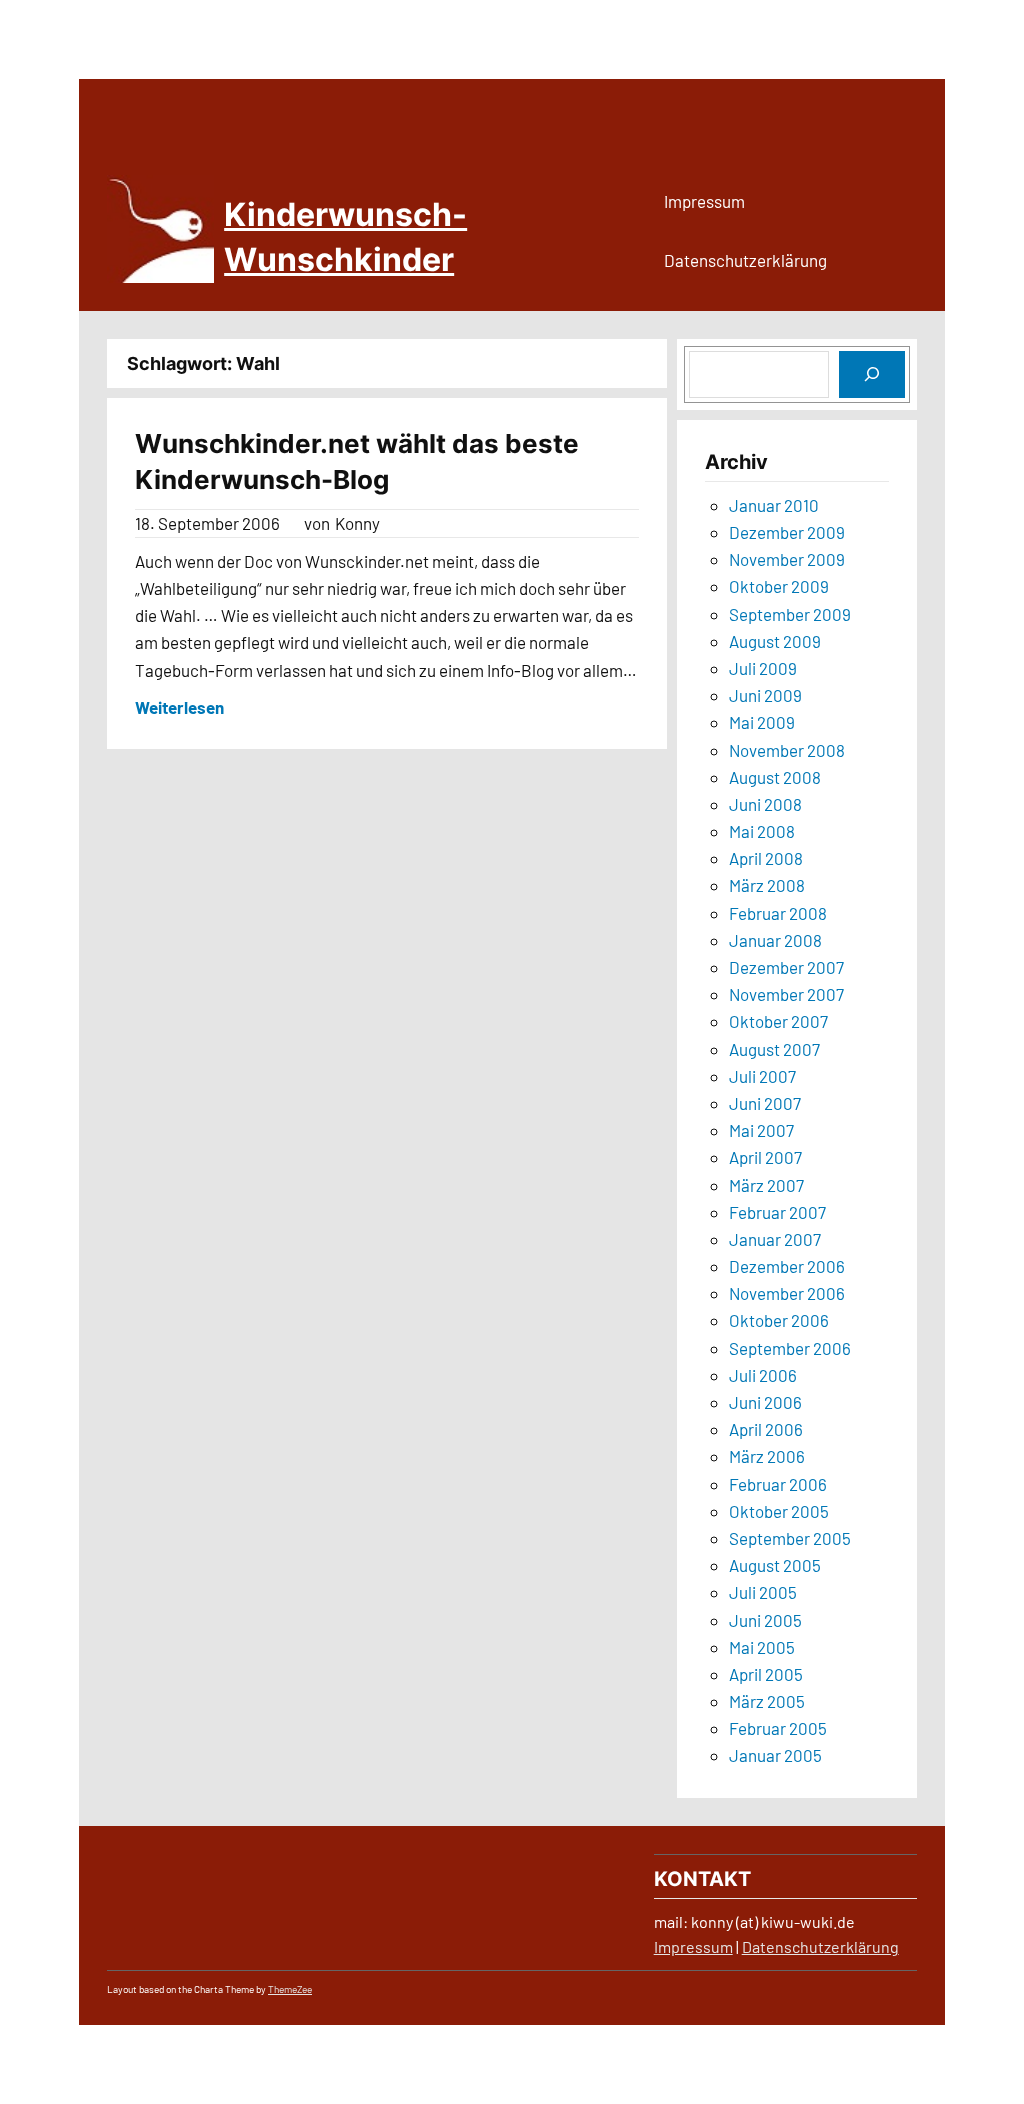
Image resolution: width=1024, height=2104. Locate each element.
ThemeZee (290, 1989)
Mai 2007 (761, 1130)
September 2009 (790, 614)
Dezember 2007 (786, 967)
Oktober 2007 (778, 1021)
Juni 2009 (765, 695)
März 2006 (767, 1456)
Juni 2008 (765, 804)
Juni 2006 (765, 1402)
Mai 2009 (762, 722)
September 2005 (790, 1538)
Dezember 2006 (787, 1266)
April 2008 (766, 858)
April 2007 (765, 1157)
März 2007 (766, 1185)
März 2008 (767, 885)
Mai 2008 (762, 831)
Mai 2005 (762, 1647)
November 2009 (787, 559)
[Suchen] (872, 374)
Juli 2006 (763, 1375)
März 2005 (767, 1701)
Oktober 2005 (779, 1511)
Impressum (693, 1946)
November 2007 (786, 994)
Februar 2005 (778, 1728)
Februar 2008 (778, 913)
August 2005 (775, 1565)
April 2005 (766, 1674)
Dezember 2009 (787, 532)
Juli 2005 (763, 1592)
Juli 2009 (763, 668)
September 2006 (790, 1348)
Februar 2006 (778, 1484)
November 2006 (787, 1293)
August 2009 (775, 641)
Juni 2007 (765, 1103)
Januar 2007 (775, 1239)
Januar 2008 (775, 940)
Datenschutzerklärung (820, 1946)
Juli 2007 (762, 1076)
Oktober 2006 (779, 1320)
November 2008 (787, 750)
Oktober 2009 (779, 586)
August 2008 (775, 777)
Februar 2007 (777, 1212)
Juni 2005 (765, 1620)
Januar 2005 (775, 1755)
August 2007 (774, 1049)
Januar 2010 (774, 505)
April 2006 (766, 1429)
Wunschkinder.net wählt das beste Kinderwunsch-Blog (357, 461)
